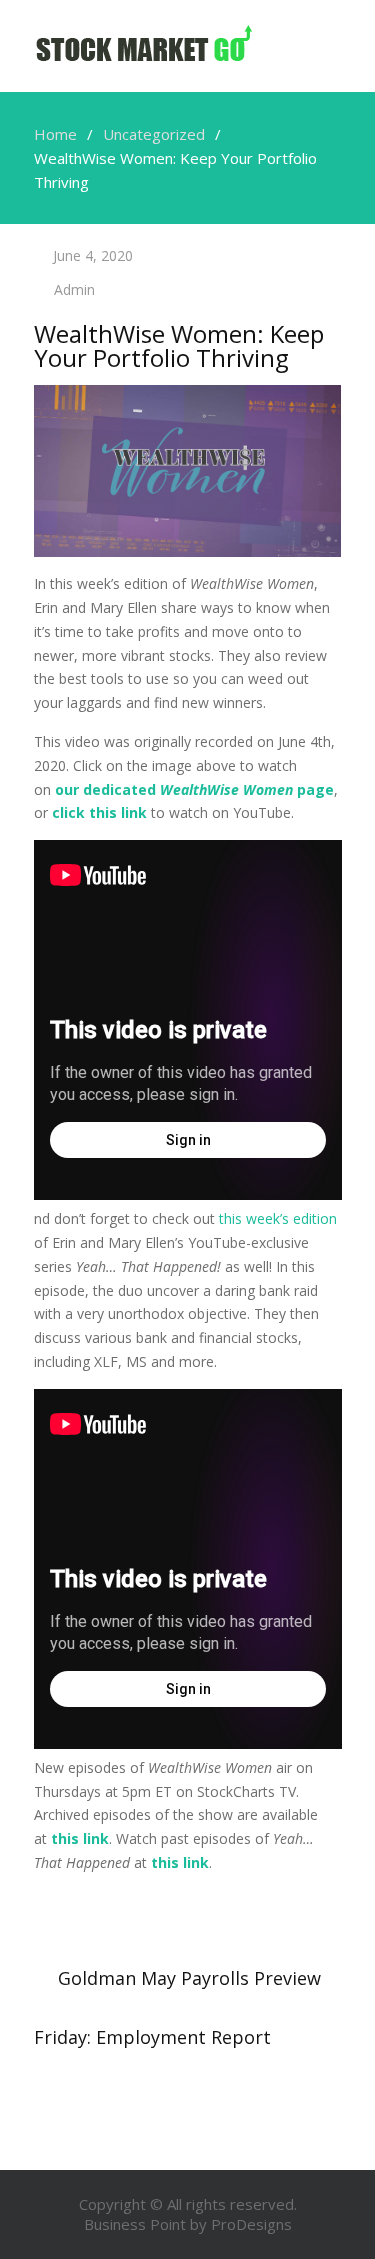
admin (74, 289)
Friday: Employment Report (152, 2037)
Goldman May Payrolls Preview (189, 1978)
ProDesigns (251, 2224)
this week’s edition (278, 1218)
